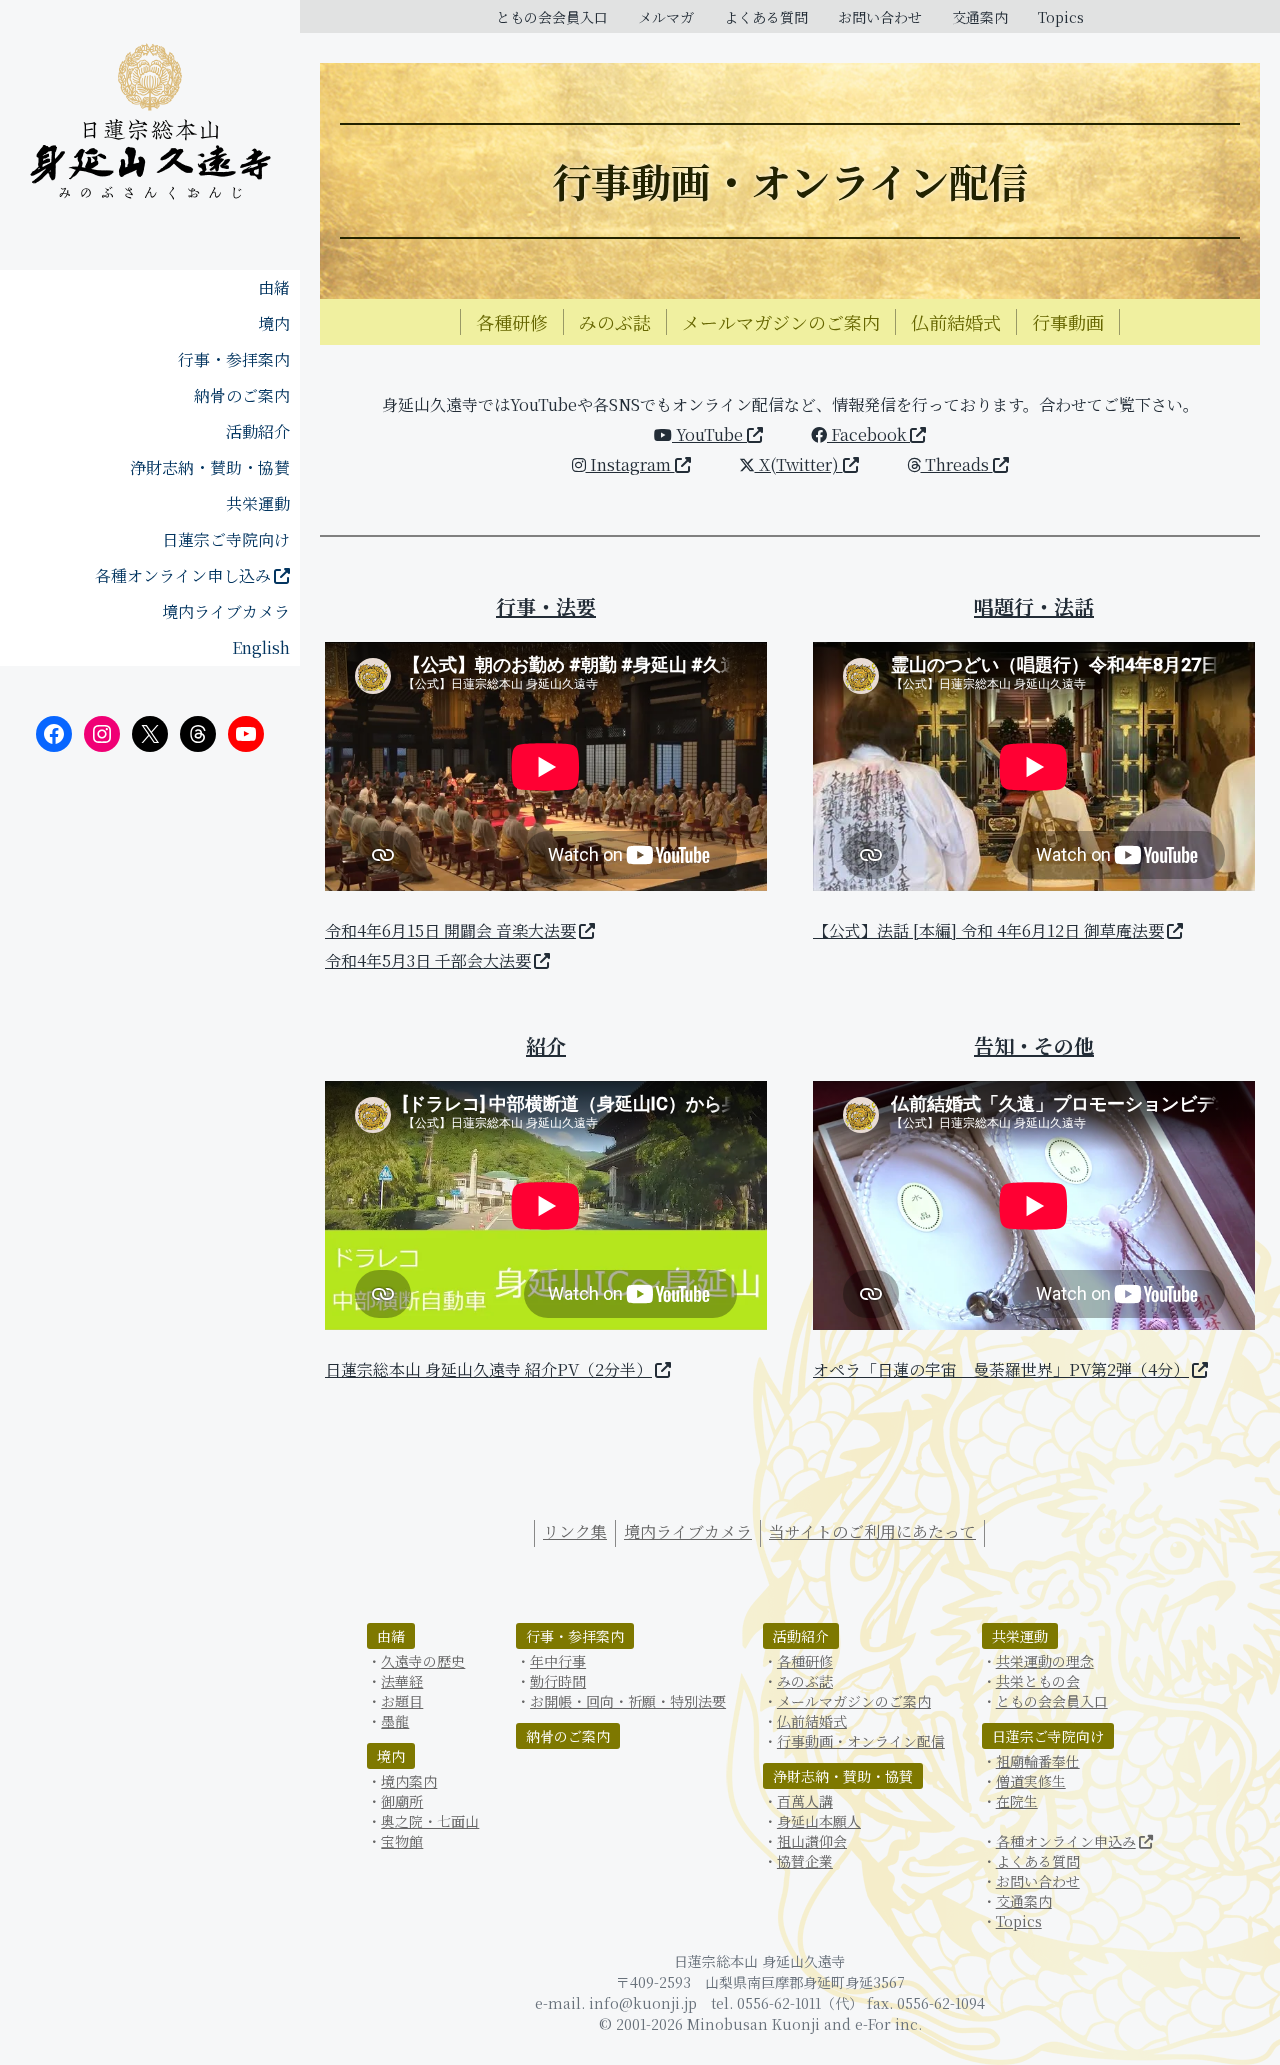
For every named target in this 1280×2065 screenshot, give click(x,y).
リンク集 (575, 1531)
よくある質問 (766, 17)
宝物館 (402, 1841)
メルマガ (666, 17)
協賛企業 (805, 1861)
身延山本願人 (819, 1821)
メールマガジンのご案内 (781, 322)
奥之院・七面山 (430, 1821)
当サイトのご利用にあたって (872, 1531)
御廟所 (402, 1801)
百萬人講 (805, 1801)
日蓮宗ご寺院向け (226, 539)
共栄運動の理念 (1045, 1661)
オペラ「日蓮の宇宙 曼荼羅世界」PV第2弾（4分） (1001, 1369)
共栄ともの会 (1038, 1681)
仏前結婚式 (956, 322)
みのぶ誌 (615, 322)
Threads (957, 464)
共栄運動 (258, 503)
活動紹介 (258, 431)
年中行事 (558, 1661)
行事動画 (1068, 322)
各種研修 (512, 322)
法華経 (402, 1681)
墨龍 (395, 1721)
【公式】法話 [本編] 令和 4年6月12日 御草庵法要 (988, 930)
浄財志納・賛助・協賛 (210, 467)
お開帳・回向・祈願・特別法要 (628, 1701)
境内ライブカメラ (226, 611)
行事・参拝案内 (234, 359)
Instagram (630, 464)
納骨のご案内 (242, 395)
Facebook (868, 434)
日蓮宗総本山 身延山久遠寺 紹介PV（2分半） (488, 1369)
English (261, 647)
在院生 (1017, 1801)
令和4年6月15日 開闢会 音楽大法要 (450, 930)
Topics (1061, 17)
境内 (274, 323)
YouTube (709, 434)
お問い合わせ (880, 17)
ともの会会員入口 (552, 17)
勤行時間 (558, 1681)
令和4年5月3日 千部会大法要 (428, 960)
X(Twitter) (799, 464)
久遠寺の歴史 (423, 1661)
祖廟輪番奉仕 (1038, 1761)
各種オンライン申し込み (183, 575)
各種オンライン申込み (1066, 1841)
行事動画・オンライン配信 (861, 1741)
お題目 (402, 1701)
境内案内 (409, 1781)
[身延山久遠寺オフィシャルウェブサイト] (150, 125)
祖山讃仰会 (812, 1841)
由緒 (274, 287)
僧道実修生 (1031, 1781)
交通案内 (980, 17)
